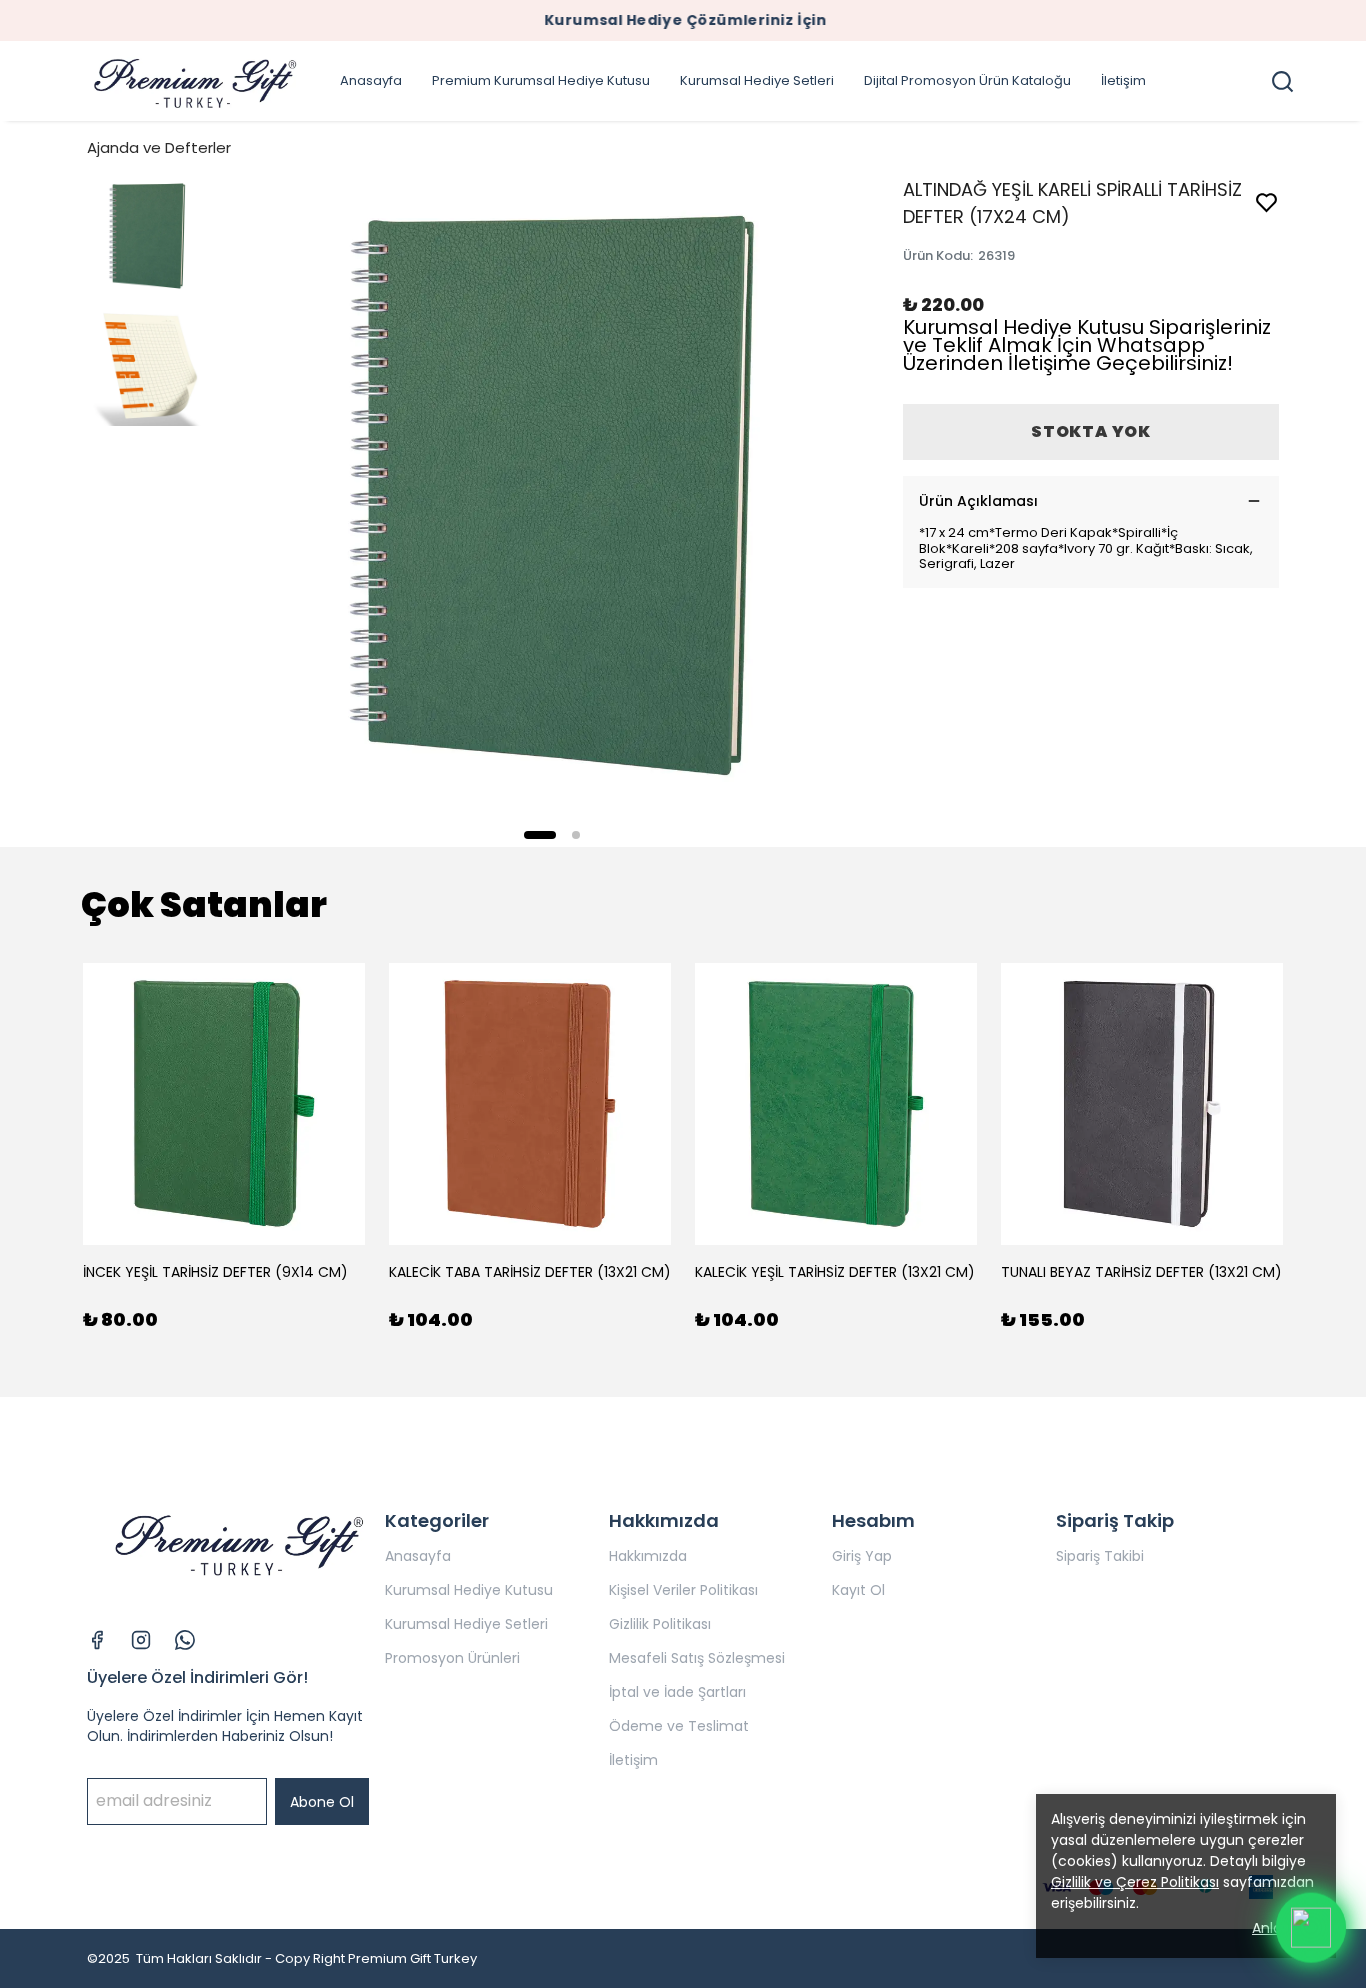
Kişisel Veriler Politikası (683, 1590)
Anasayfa (371, 80)
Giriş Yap (862, 1556)
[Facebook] (97, 1640)
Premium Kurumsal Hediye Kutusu (541, 80)
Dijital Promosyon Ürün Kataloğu (967, 80)
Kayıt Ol (858, 1590)
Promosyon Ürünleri (452, 1658)
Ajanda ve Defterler (159, 147)
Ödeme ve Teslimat (679, 1726)
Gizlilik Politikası (660, 1624)
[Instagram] (141, 1640)
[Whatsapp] (185, 1640)
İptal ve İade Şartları (677, 1692)
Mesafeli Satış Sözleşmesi (697, 1658)
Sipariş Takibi (1100, 1556)
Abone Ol (322, 1802)
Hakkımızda (648, 1556)
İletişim (1123, 80)
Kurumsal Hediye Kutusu (469, 1590)
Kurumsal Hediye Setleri (757, 80)
